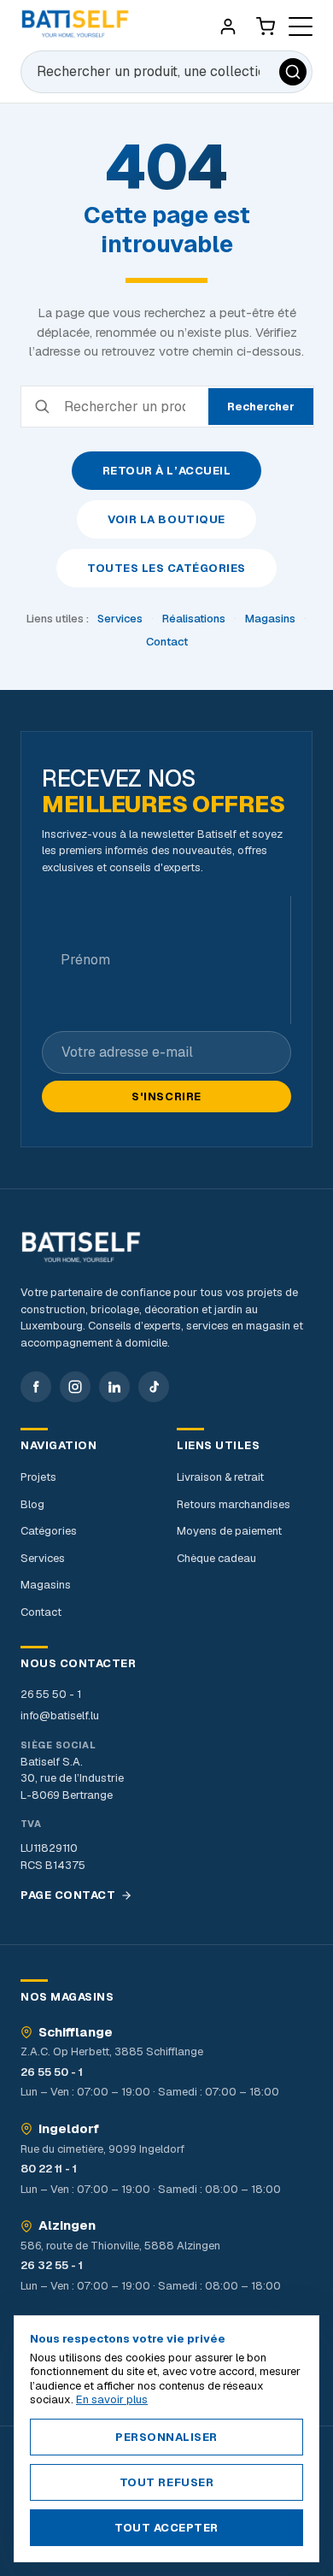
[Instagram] (75, 1387)
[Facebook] (36, 1387)
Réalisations (194, 619)
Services (120, 619)
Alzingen (67, 2225)
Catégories (49, 1531)
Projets (38, 1477)
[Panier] (266, 27)
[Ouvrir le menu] (301, 27)
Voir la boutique (166, 519)
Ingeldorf (69, 2129)
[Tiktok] (154, 1387)
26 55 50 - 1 (51, 1694)
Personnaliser (166, 2437)
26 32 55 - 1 (52, 2265)
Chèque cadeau (216, 1558)
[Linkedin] (114, 1387)
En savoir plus (112, 2399)
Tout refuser (166, 2482)
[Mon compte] (228, 27)
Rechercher (261, 407)
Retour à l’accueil (166, 471)
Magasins (270, 619)
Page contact (68, 1895)
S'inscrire (166, 1096)
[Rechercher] (293, 72)
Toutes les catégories (166, 568)
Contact (167, 642)
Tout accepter (166, 2528)
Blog (32, 1504)
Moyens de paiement (229, 1531)
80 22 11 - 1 (49, 2169)
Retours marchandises (234, 1504)
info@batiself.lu (60, 1715)
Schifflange (76, 2032)
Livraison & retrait (220, 1477)
